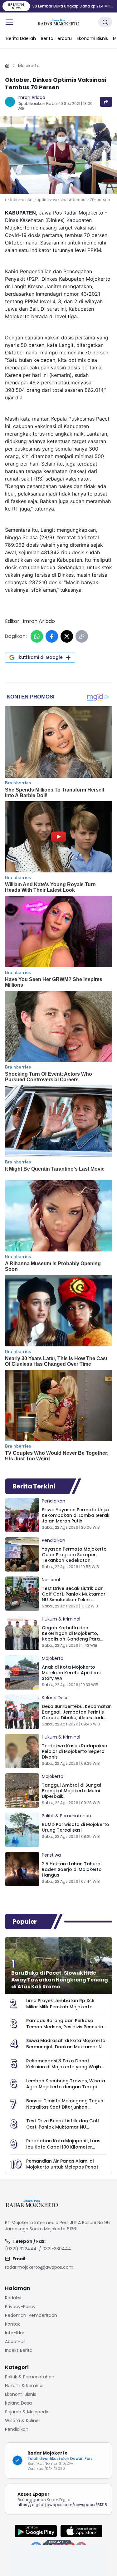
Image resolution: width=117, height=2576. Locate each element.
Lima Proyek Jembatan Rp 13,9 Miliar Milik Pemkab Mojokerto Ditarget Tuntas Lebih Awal (60, 2007)
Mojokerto (29, 66)
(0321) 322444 (21, 2249)
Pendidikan (54, 1501)
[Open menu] (9, 22)
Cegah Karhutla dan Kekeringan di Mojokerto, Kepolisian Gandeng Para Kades (71, 1636)
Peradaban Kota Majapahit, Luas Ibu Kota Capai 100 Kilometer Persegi (63, 2147)
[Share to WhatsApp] (37, 636)
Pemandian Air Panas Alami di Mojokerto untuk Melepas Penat (62, 2164)
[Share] (106, 102)
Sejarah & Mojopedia (27, 2412)
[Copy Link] (82, 636)
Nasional (51, 1580)
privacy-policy (20, 2307)
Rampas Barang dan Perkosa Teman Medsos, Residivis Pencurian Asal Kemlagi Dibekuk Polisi (66, 2027)
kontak (12, 2324)
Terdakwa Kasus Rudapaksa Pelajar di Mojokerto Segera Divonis (75, 1751)
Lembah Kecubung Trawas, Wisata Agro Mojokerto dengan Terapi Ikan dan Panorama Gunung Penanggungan (66, 2090)
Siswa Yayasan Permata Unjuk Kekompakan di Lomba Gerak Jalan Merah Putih (76, 1515)
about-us (15, 2342)
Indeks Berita (19, 2350)
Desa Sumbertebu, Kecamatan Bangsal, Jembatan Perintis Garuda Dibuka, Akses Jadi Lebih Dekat (77, 1715)
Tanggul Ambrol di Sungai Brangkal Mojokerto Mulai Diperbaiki (71, 1791)
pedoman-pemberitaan (31, 2315)
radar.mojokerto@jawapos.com (39, 2267)
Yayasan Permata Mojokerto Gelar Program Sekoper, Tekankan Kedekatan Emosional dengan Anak (74, 1557)
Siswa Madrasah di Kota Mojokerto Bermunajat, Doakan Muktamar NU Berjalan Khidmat (66, 2047)
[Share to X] (67, 636)
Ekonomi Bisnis (21, 2394)
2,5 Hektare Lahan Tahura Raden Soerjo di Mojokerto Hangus (72, 1869)
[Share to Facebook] (52, 636)
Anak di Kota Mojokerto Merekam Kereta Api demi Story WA (71, 1673)
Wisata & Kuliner (23, 2421)
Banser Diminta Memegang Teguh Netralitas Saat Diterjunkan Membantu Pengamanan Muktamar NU (65, 2110)
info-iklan (15, 2333)
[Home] (7, 66)
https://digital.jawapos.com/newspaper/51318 (62, 2505)
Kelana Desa (55, 1698)
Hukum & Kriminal (61, 1619)
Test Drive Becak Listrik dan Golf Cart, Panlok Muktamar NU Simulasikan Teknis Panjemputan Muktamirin (74, 1597)
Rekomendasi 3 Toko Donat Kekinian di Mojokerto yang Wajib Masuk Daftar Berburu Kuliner (64, 2067)
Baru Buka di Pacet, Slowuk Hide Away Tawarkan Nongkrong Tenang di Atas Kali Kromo (60, 1980)
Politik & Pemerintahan (66, 1816)
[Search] (105, 22)
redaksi (13, 2298)
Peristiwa (51, 1855)
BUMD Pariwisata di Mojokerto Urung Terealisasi (76, 1827)
